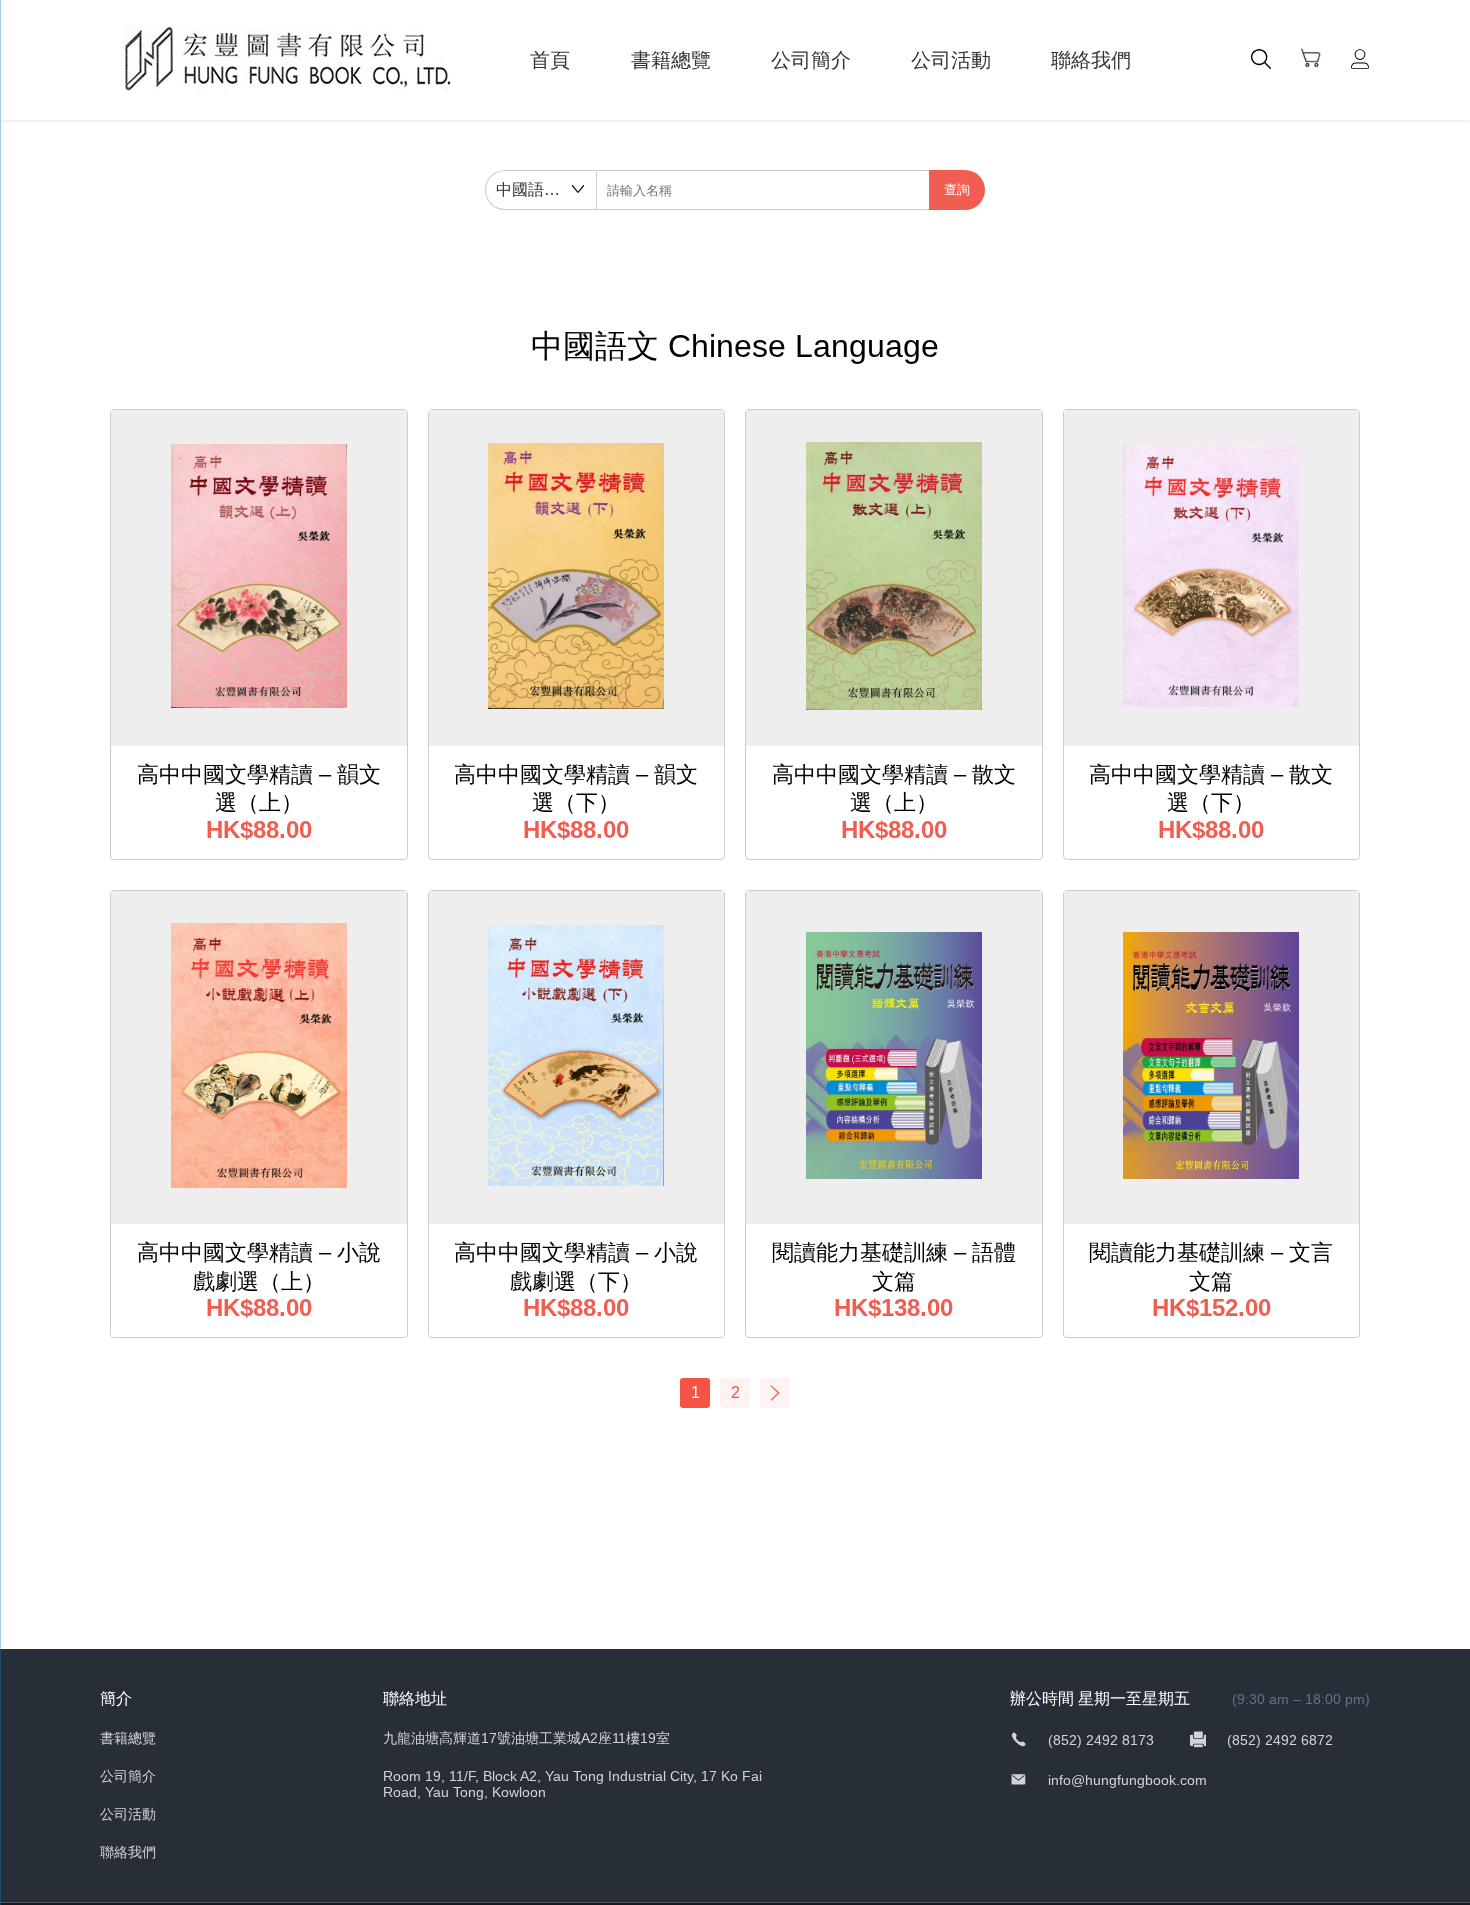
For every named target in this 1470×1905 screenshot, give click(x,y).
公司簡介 (811, 60)
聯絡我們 (1091, 60)
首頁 (550, 60)
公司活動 (951, 60)
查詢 (957, 189)
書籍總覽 (671, 60)
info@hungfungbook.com (1125, 1780)
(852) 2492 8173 (1101, 1740)
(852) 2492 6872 (1278, 1740)
